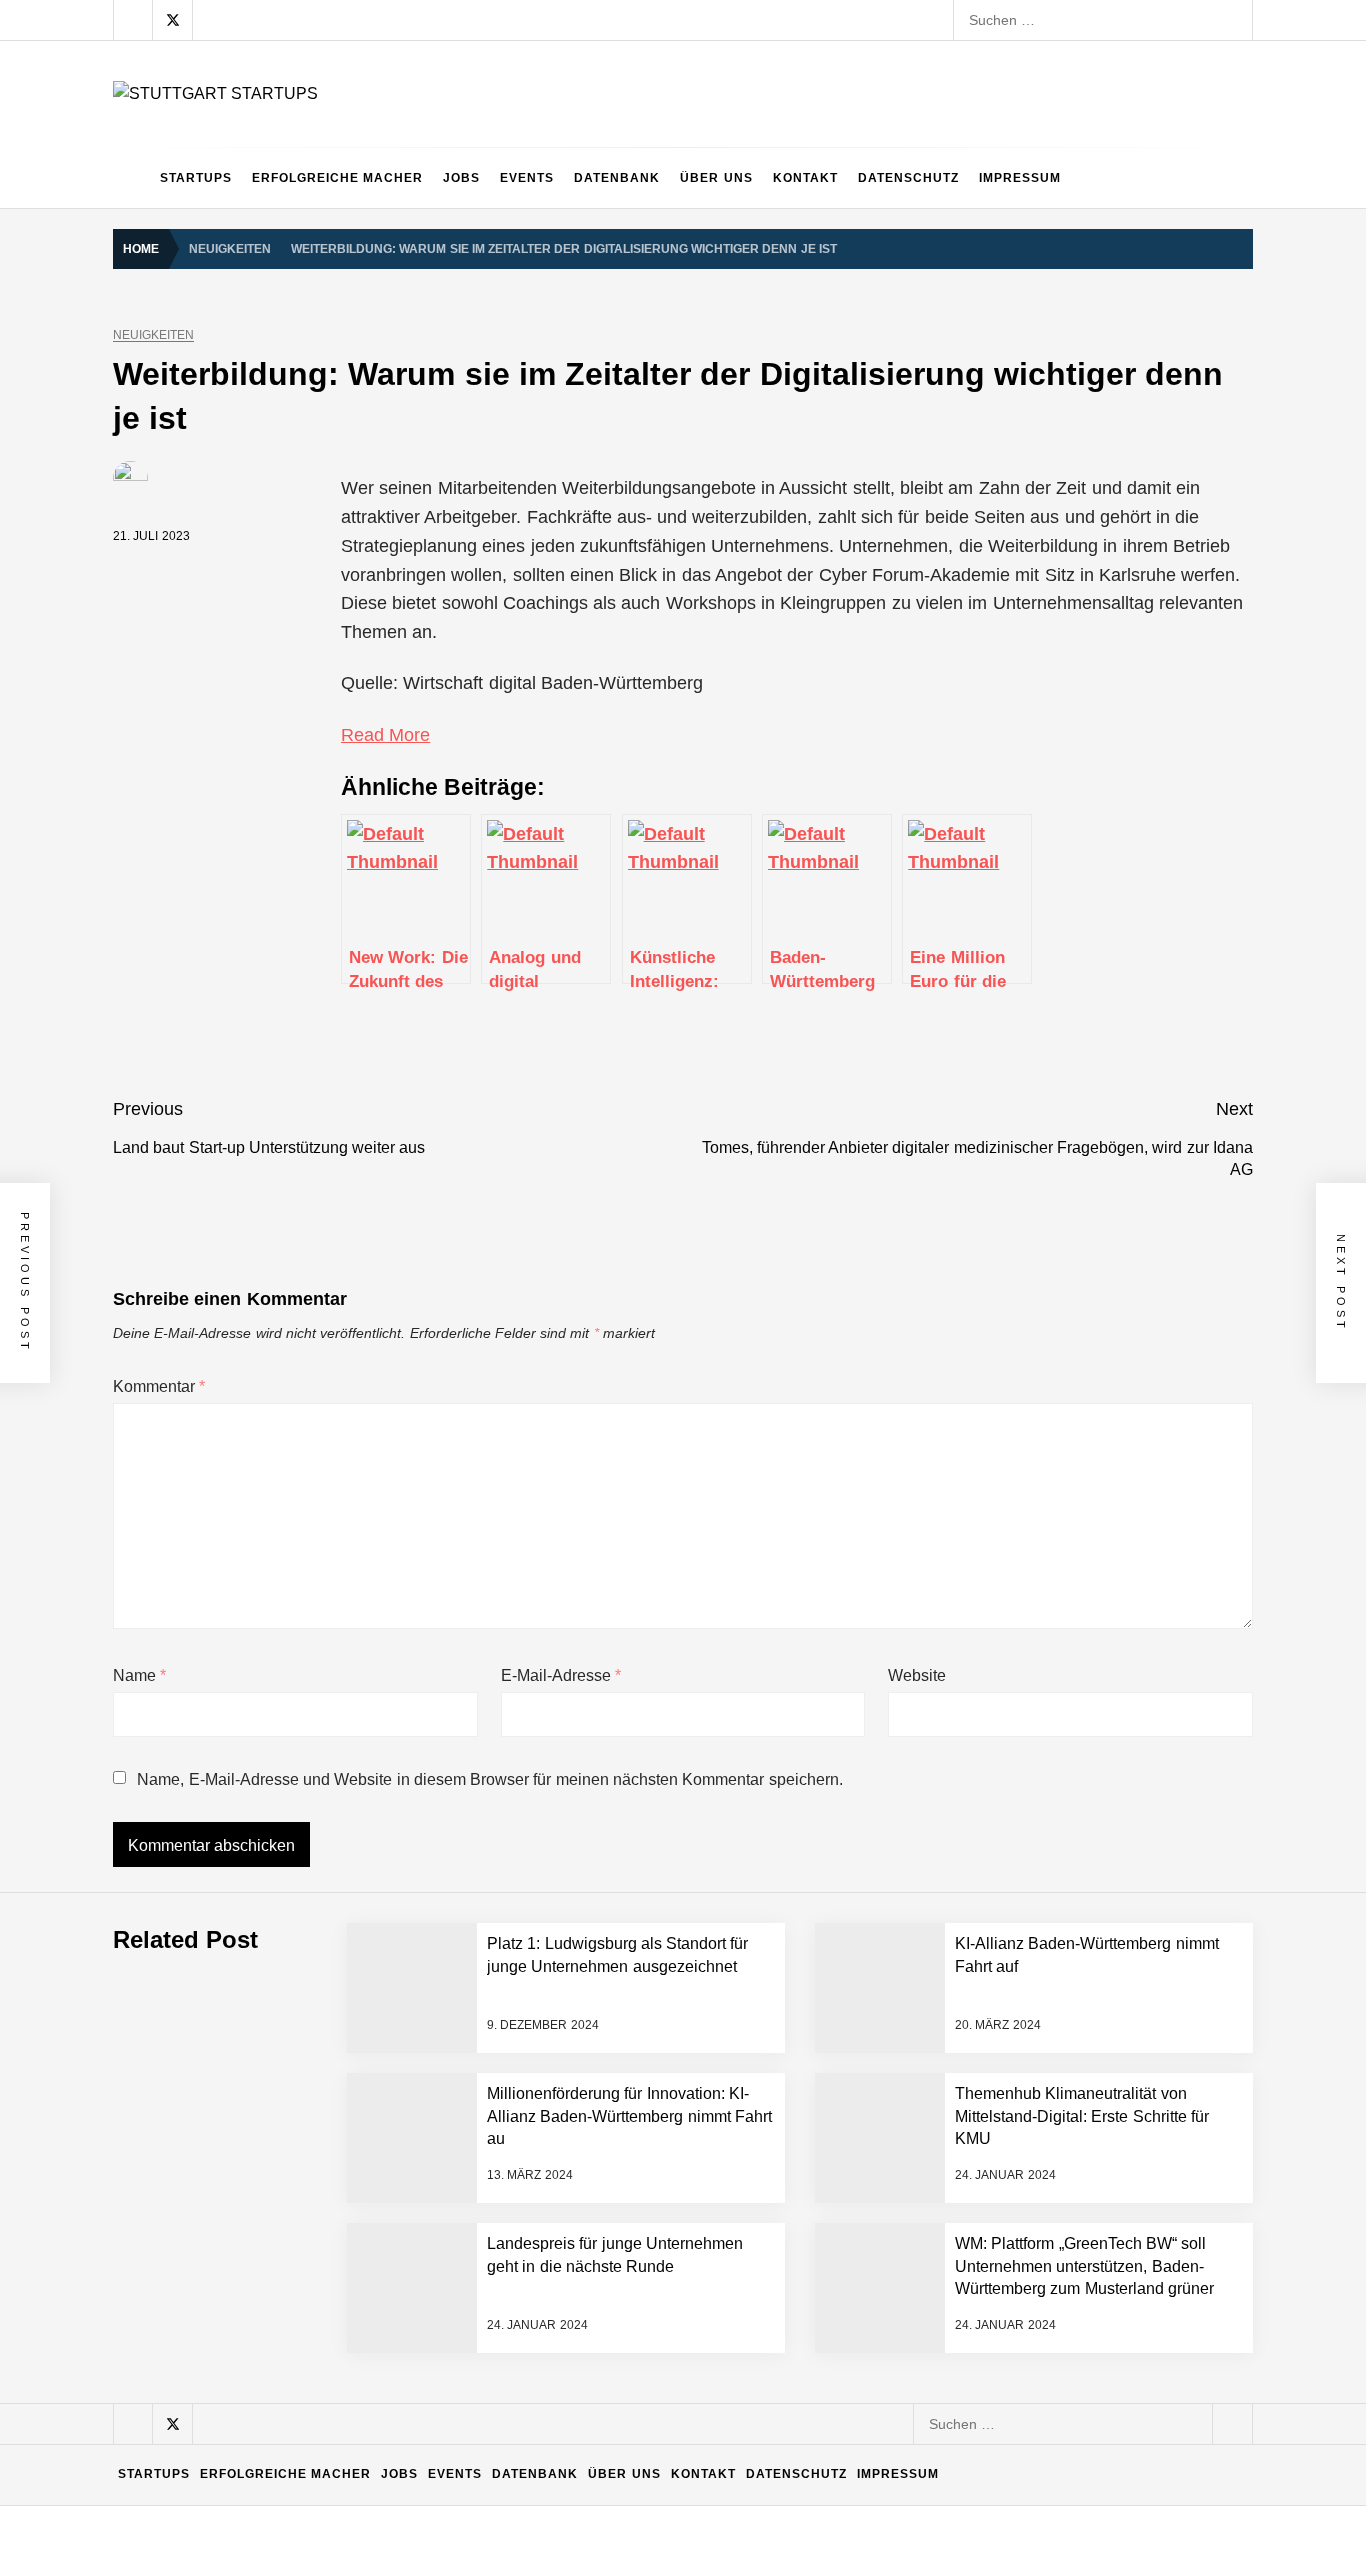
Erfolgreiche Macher (337, 178)
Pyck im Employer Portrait (305, 2035)
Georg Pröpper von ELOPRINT (321, 2515)
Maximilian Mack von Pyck (306, 2195)
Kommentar (159, 1386)
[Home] (131, 178)
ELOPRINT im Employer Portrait (325, 2435)
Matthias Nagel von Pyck (301, 2115)
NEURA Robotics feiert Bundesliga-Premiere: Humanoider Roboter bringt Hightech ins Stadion (521, 1875)
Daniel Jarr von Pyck (288, 2275)
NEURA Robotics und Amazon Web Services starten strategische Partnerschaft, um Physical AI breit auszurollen (578, 1795)
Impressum (1020, 178)
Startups (196, 178)
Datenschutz (908, 178)
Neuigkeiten (153, 335)
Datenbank (617, 178)
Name (139, 1675)
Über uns (716, 178)
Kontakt (805, 178)
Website (917, 1675)
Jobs (461, 178)
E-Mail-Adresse (561, 1675)
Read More (385, 735)
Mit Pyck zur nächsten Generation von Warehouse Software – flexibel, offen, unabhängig (504, 2355)
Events (527, 178)
